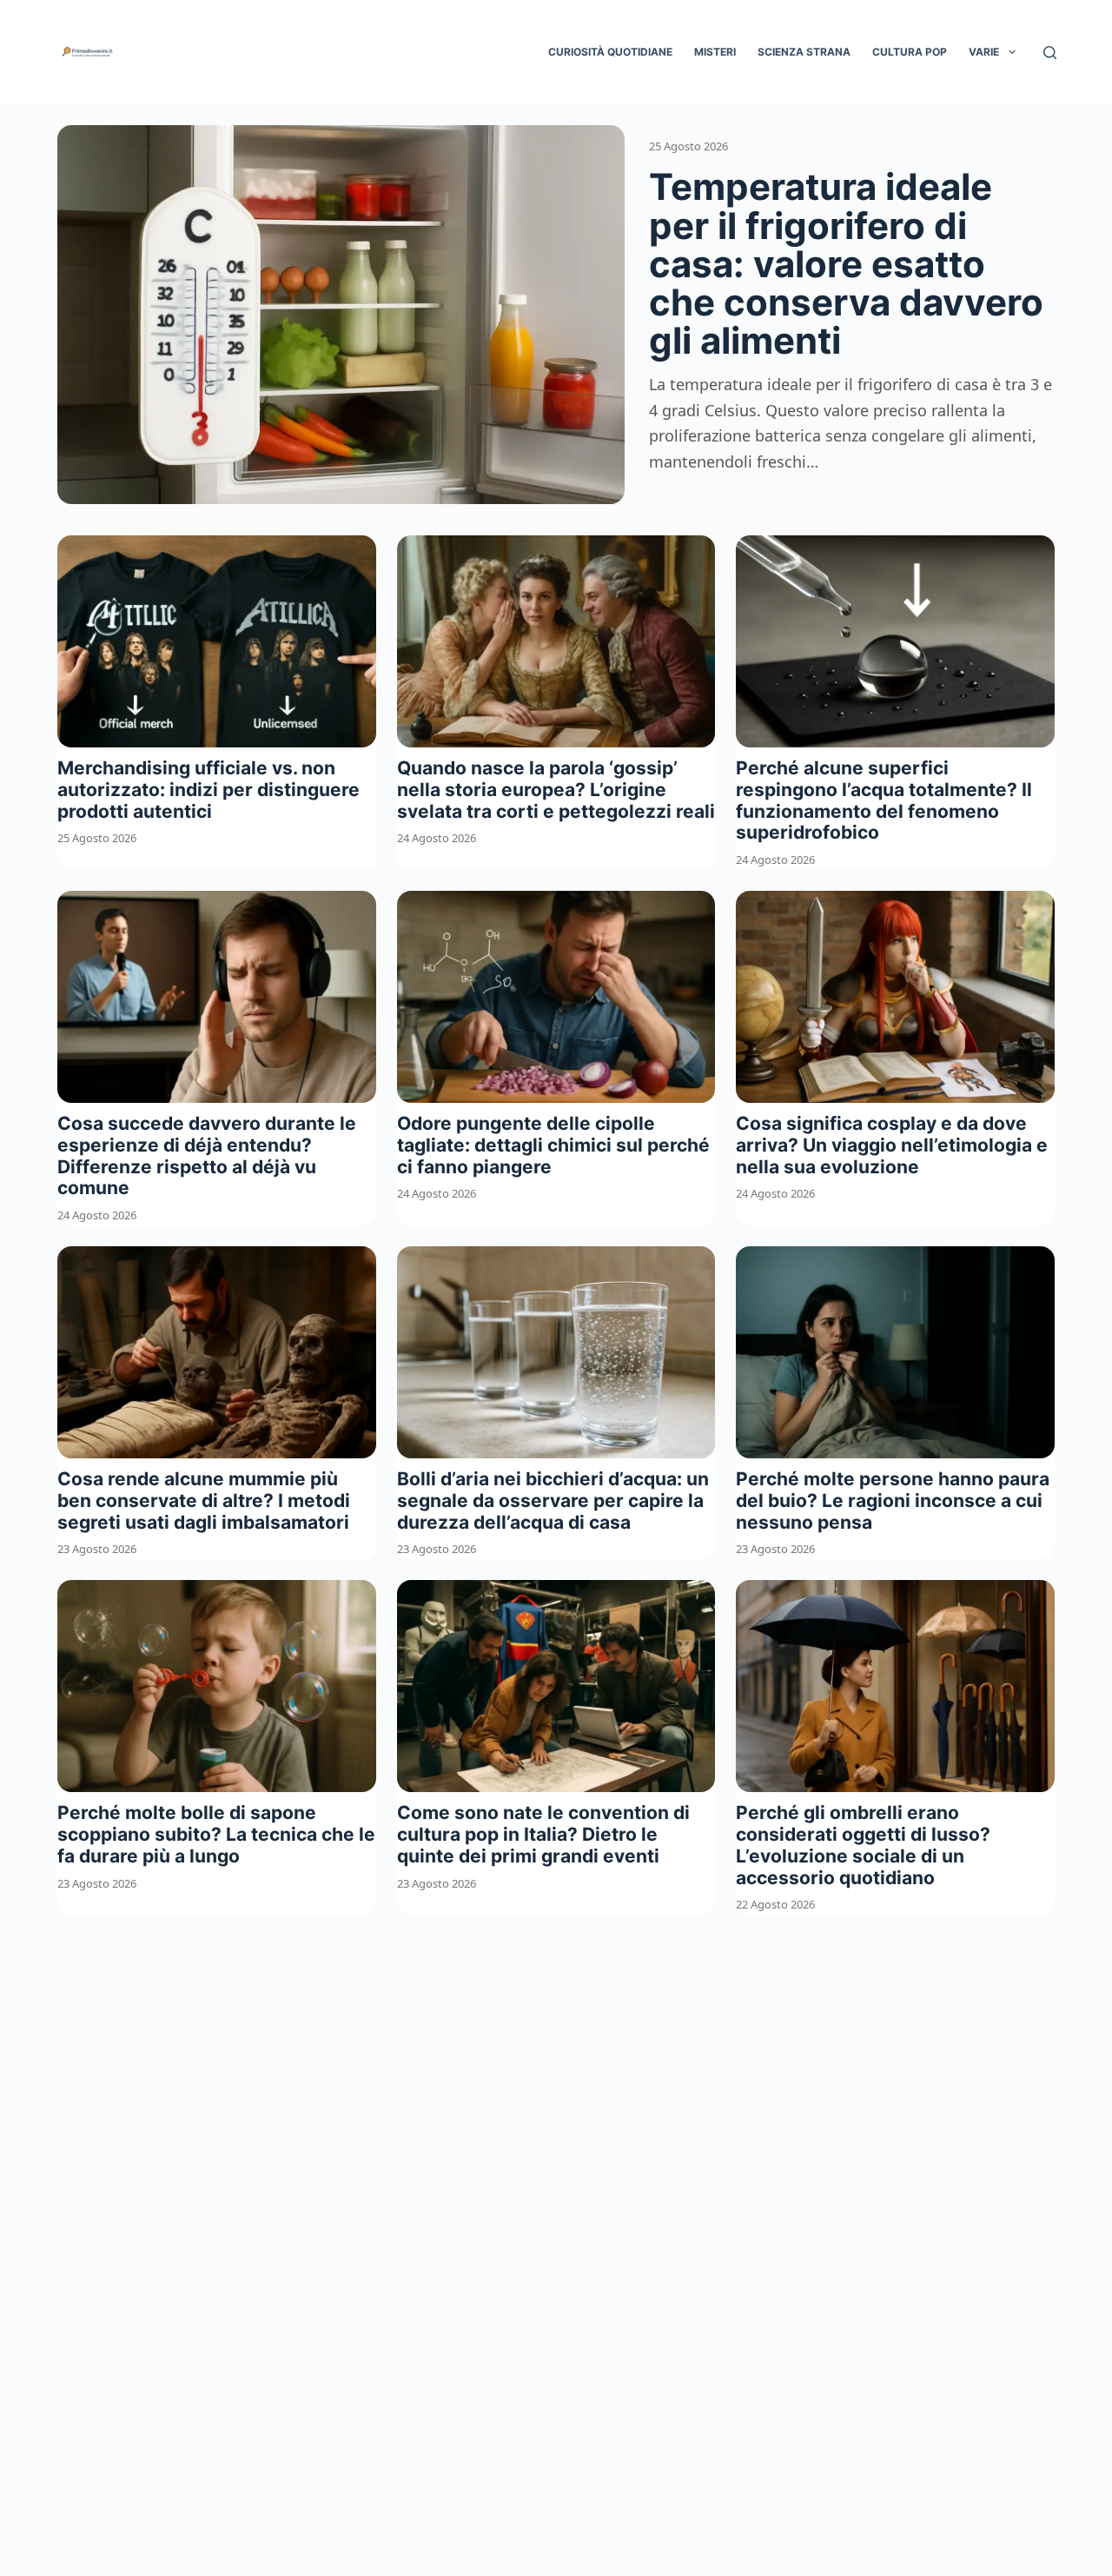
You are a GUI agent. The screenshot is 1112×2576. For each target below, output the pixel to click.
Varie (984, 52)
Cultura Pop (910, 52)
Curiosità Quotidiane (610, 52)
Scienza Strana (804, 52)
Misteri (715, 52)
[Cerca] (1050, 53)
